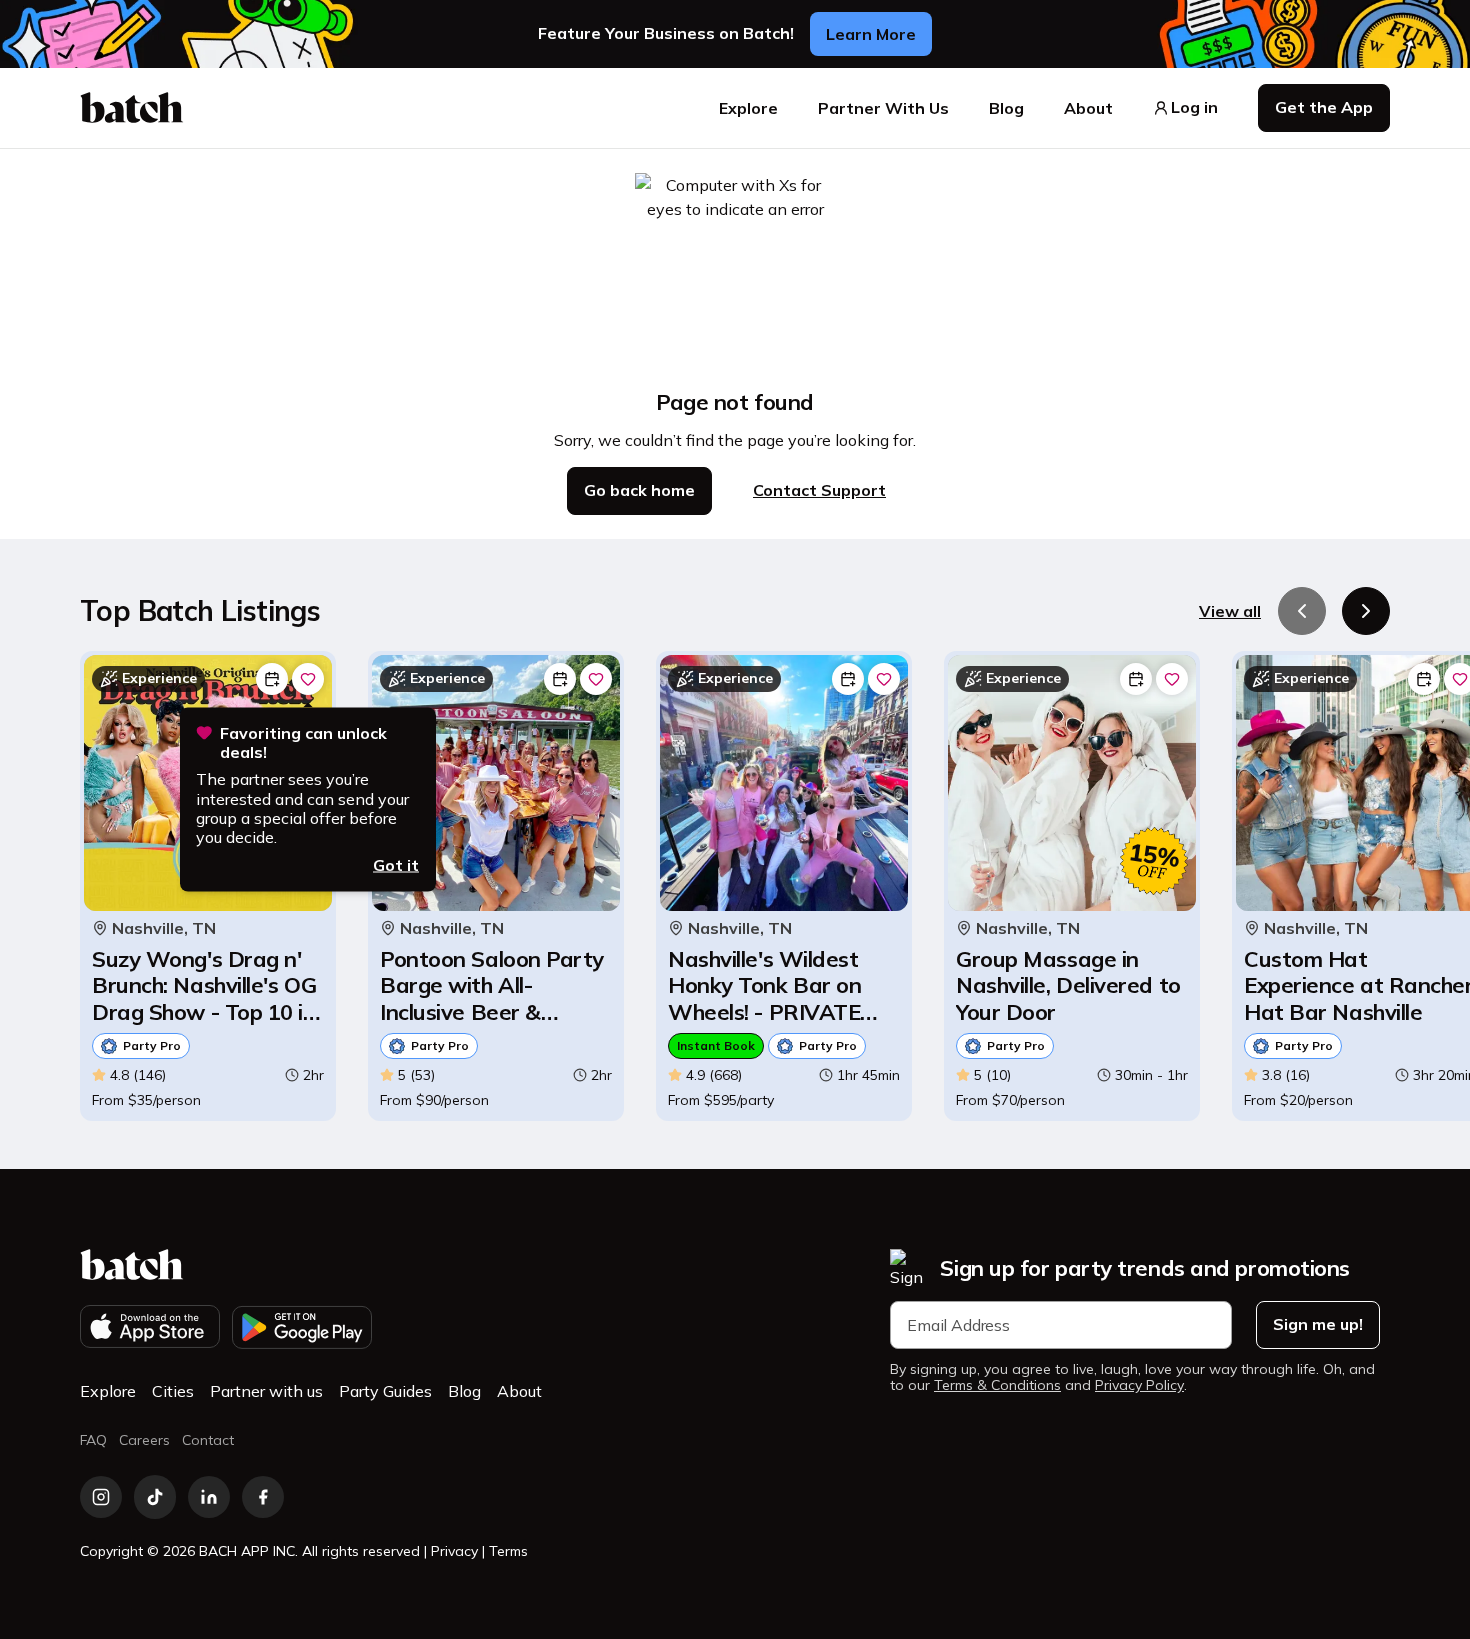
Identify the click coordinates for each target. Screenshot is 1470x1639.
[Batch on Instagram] (101, 1497)
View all (1230, 611)
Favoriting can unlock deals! (303, 743)
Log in (1194, 107)
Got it (396, 865)
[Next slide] (1366, 611)
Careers (144, 1440)
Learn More (871, 34)
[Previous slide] (1302, 611)
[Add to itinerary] (272, 679)
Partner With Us (883, 108)
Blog (1006, 108)
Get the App (1324, 107)
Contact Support (819, 490)
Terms (508, 1551)
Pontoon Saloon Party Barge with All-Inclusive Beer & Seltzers (492, 985)
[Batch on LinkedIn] (209, 1497)
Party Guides (385, 1391)
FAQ (93, 1440)
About (1088, 108)
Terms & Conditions (997, 1385)
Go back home (639, 490)
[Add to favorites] (308, 679)
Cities (173, 1391)
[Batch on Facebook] (263, 1497)
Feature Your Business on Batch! (666, 33)
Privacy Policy (1139, 1385)
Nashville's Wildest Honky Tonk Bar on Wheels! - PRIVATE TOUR (764, 985)
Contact (208, 1440)
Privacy (454, 1551)
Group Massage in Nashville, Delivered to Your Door (1068, 985)
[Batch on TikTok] (155, 1497)
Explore (748, 108)
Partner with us (266, 1391)
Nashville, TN (164, 928)
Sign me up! (1318, 1324)
